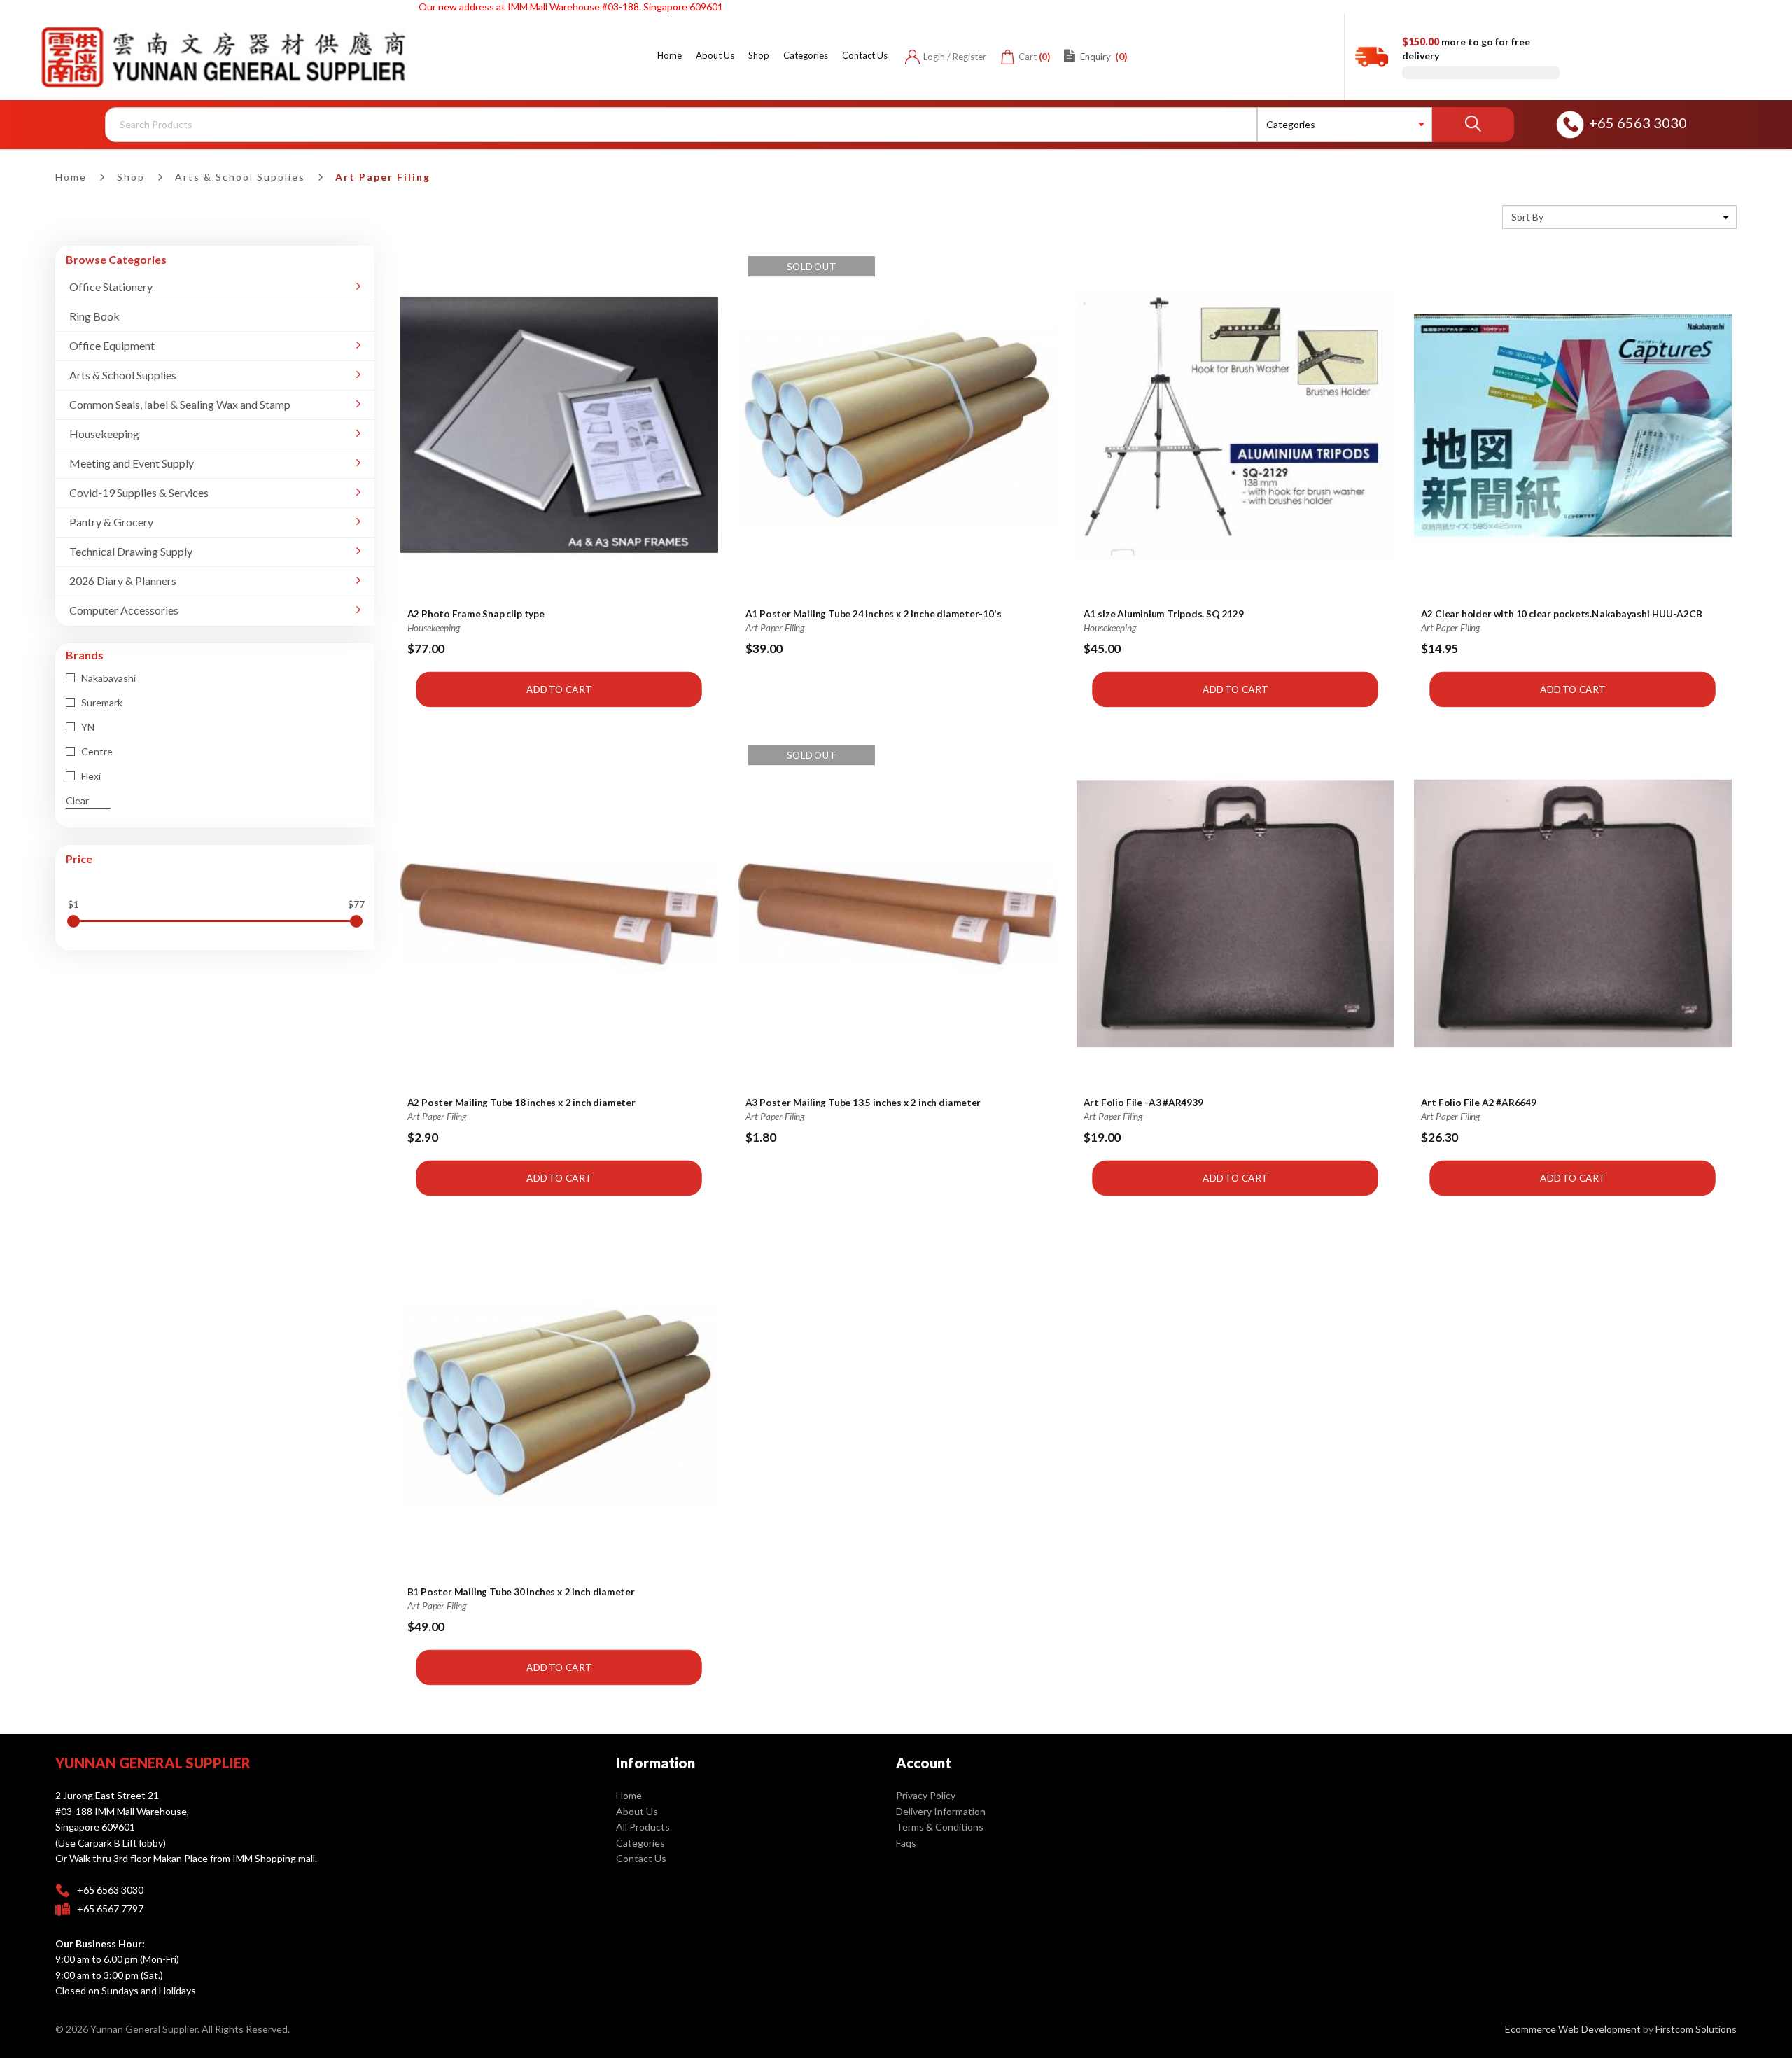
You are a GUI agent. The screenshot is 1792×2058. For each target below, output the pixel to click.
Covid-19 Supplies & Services (139, 492)
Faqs (906, 1843)
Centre (96, 751)
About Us (637, 1811)
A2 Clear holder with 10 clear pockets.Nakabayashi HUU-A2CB (1562, 614)
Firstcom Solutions (1696, 2029)
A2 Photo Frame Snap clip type (476, 614)
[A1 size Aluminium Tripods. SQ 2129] (1235, 425)
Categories (640, 1843)
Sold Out (811, 266)
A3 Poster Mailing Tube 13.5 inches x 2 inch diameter (863, 1103)
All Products (643, 1827)
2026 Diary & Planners (123, 581)
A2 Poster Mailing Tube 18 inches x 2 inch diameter (521, 1103)
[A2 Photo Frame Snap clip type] (559, 425)
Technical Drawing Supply (131, 551)
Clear (77, 800)
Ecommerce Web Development (1573, 2029)
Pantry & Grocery (111, 522)
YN (87, 727)
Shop (131, 177)
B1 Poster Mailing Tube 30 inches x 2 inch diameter (521, 1592)
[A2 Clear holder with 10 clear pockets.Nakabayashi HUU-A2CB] (1573, 425)
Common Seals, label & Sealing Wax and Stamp (180, 404)
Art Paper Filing (383, 177)
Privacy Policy (926, 1795)
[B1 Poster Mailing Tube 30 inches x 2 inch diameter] (559, 1403)
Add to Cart (560, 689)
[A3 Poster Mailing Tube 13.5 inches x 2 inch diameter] (897, 915)
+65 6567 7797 (110, 1909)
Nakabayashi (107, 678)
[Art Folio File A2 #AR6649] (1573, 915)
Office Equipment (112, 345)
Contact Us (641, 1858)
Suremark (101, 702)
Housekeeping (104, 434)
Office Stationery (111, 287)
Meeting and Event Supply (132, 463)
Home (71, 177)
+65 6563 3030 (1638, 122)
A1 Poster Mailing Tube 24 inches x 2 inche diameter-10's (874, 614)
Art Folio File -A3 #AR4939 (1143, 1103)
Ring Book (94, 316)
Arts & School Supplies (240, 177)
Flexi (90, 776)
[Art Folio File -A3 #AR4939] (1235, 915)
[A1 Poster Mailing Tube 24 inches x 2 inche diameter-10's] (897, 425)
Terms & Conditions (940, 1827)
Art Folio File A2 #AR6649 (1479, 1103)
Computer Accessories (124, 610)
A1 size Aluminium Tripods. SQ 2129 (1163, 614)
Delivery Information (941, 1811)
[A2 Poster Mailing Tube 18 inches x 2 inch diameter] (559, 915)
